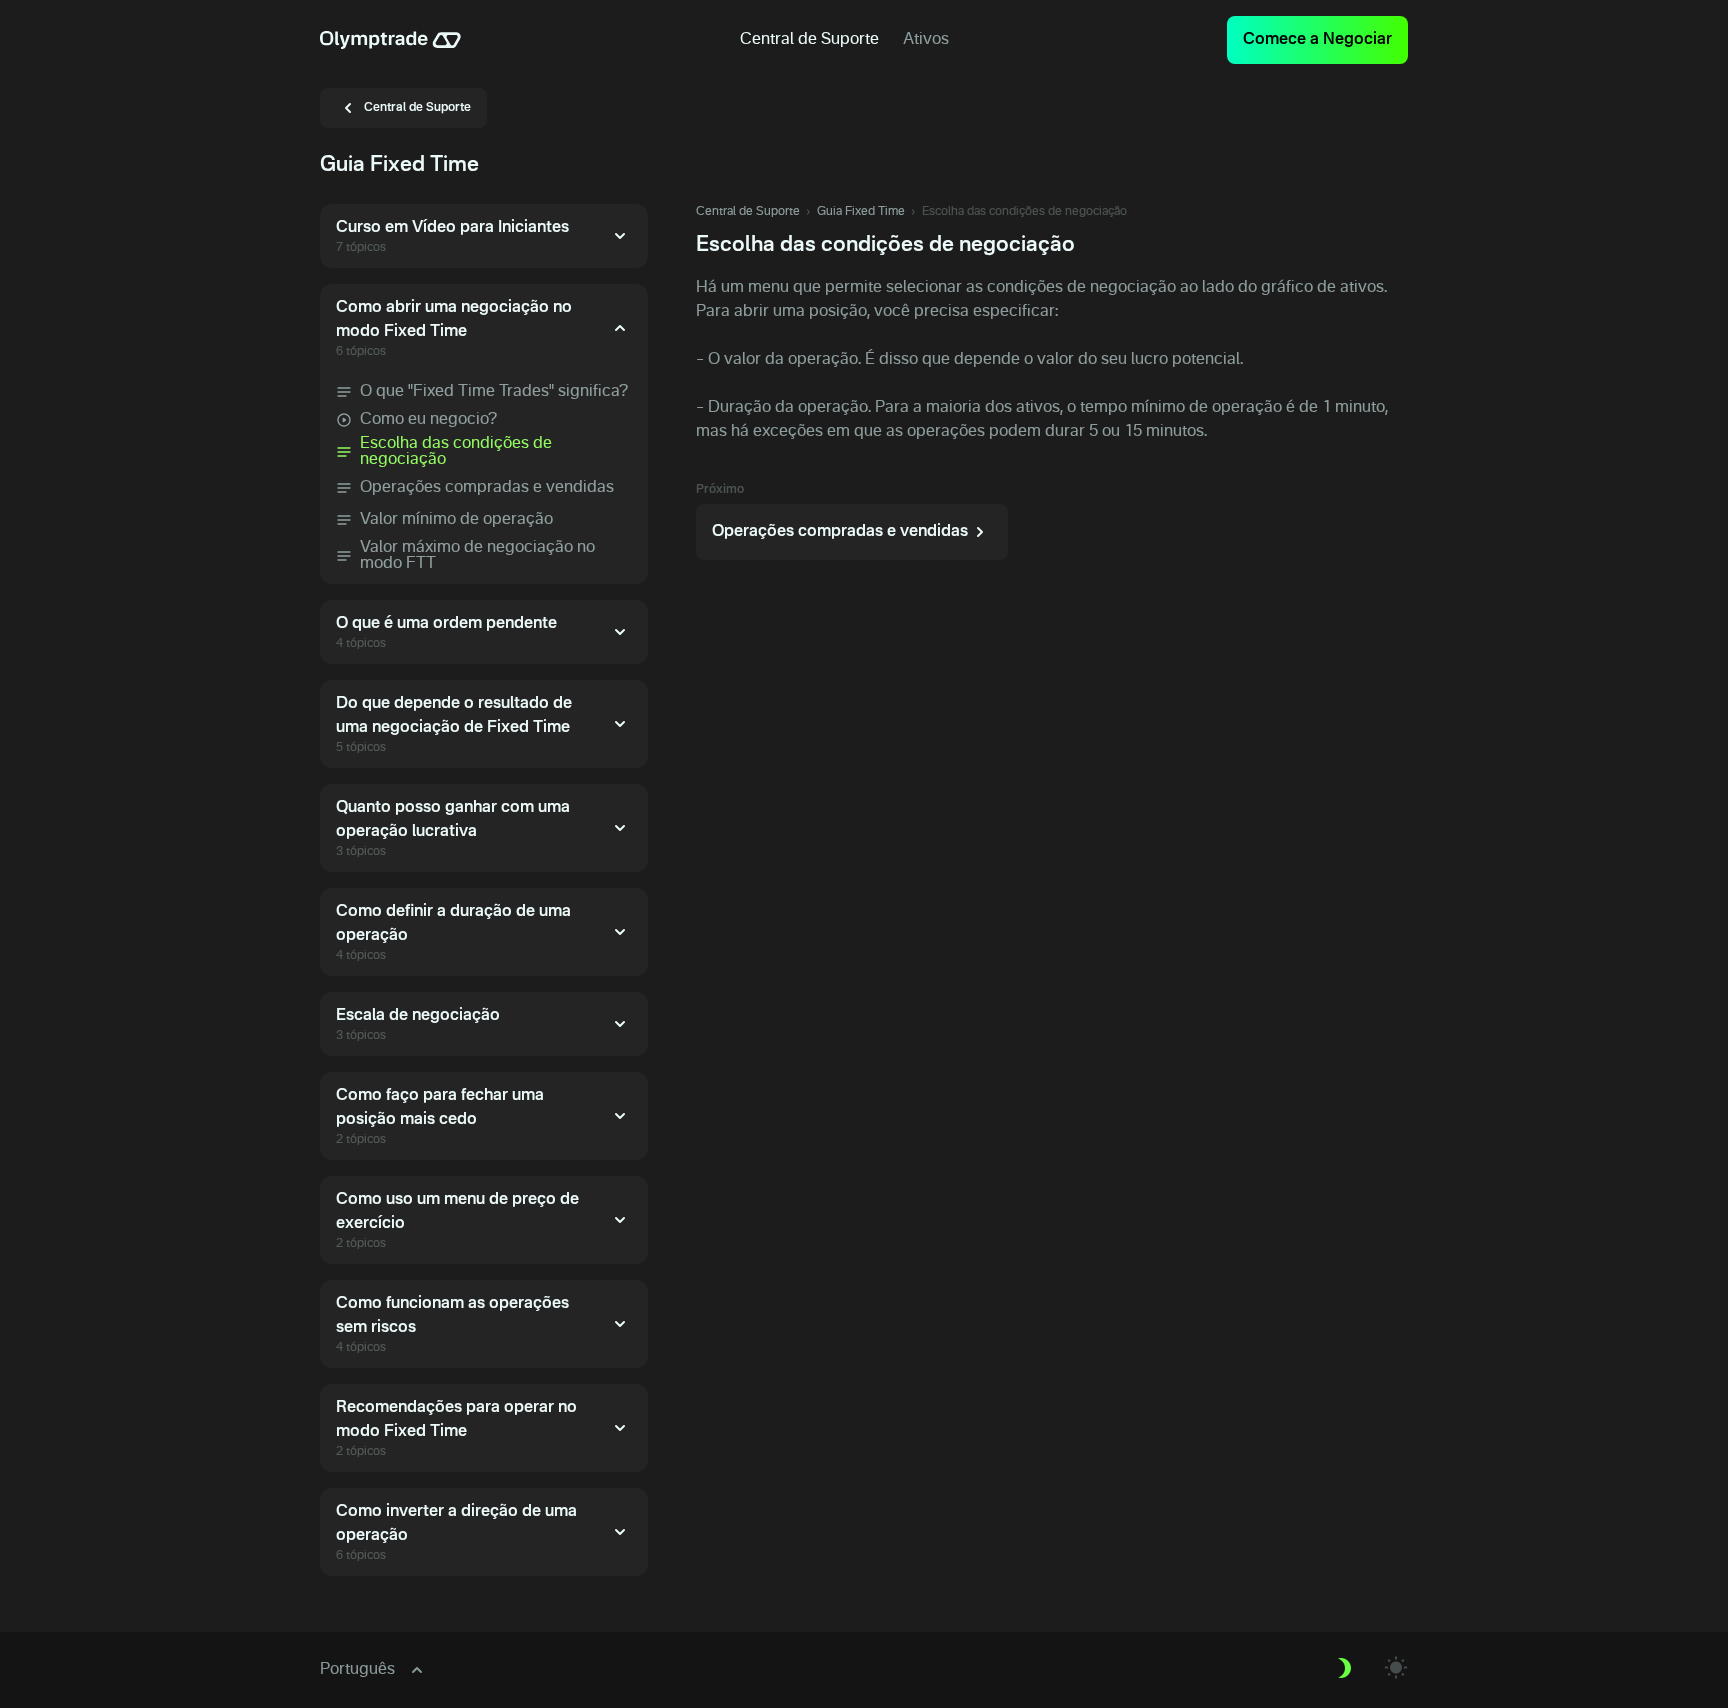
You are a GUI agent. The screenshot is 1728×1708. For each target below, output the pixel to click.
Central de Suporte (748, 212)
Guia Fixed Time (861, 212)
